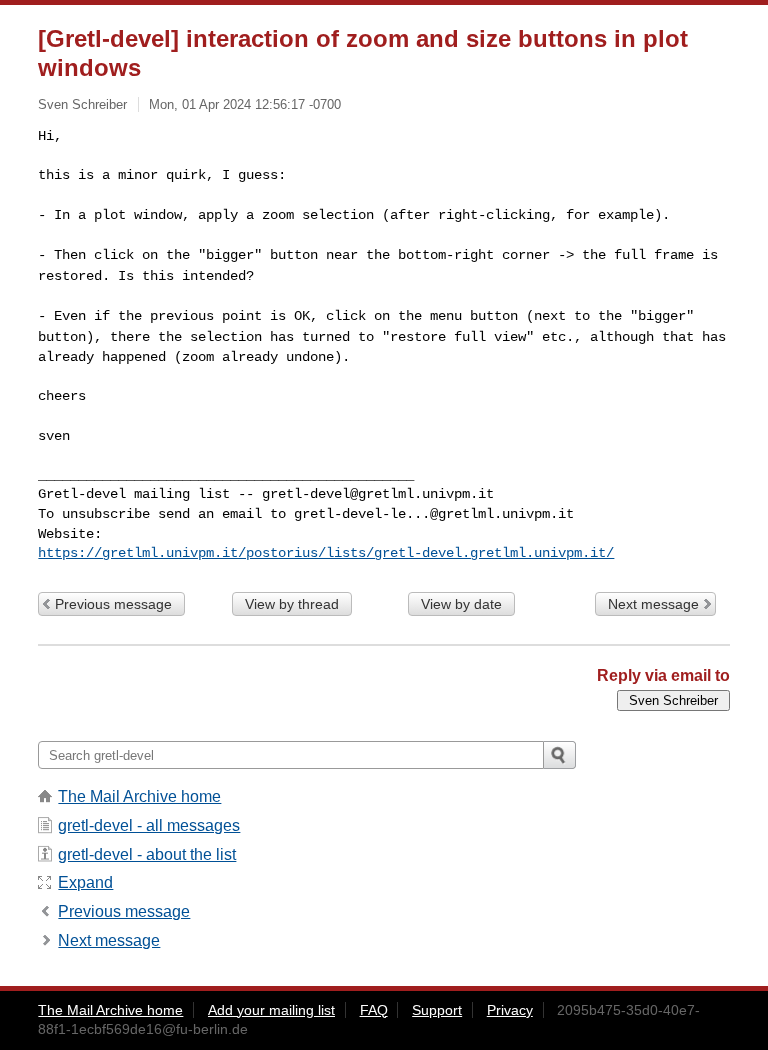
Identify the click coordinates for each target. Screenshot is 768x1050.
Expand (85, 882)
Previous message (113, 604)
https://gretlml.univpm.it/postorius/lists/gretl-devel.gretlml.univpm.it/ (326, 553)
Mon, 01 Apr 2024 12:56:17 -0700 (245, 104)
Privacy (510, 1010)
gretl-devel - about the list (147, 854)
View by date (461, 604)
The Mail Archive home (139, 796)
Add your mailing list (271, 1010)
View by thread (292, 604)
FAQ (374, 1010)
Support (437, 1010)
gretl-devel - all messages (149, 825)
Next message (653, 604)
